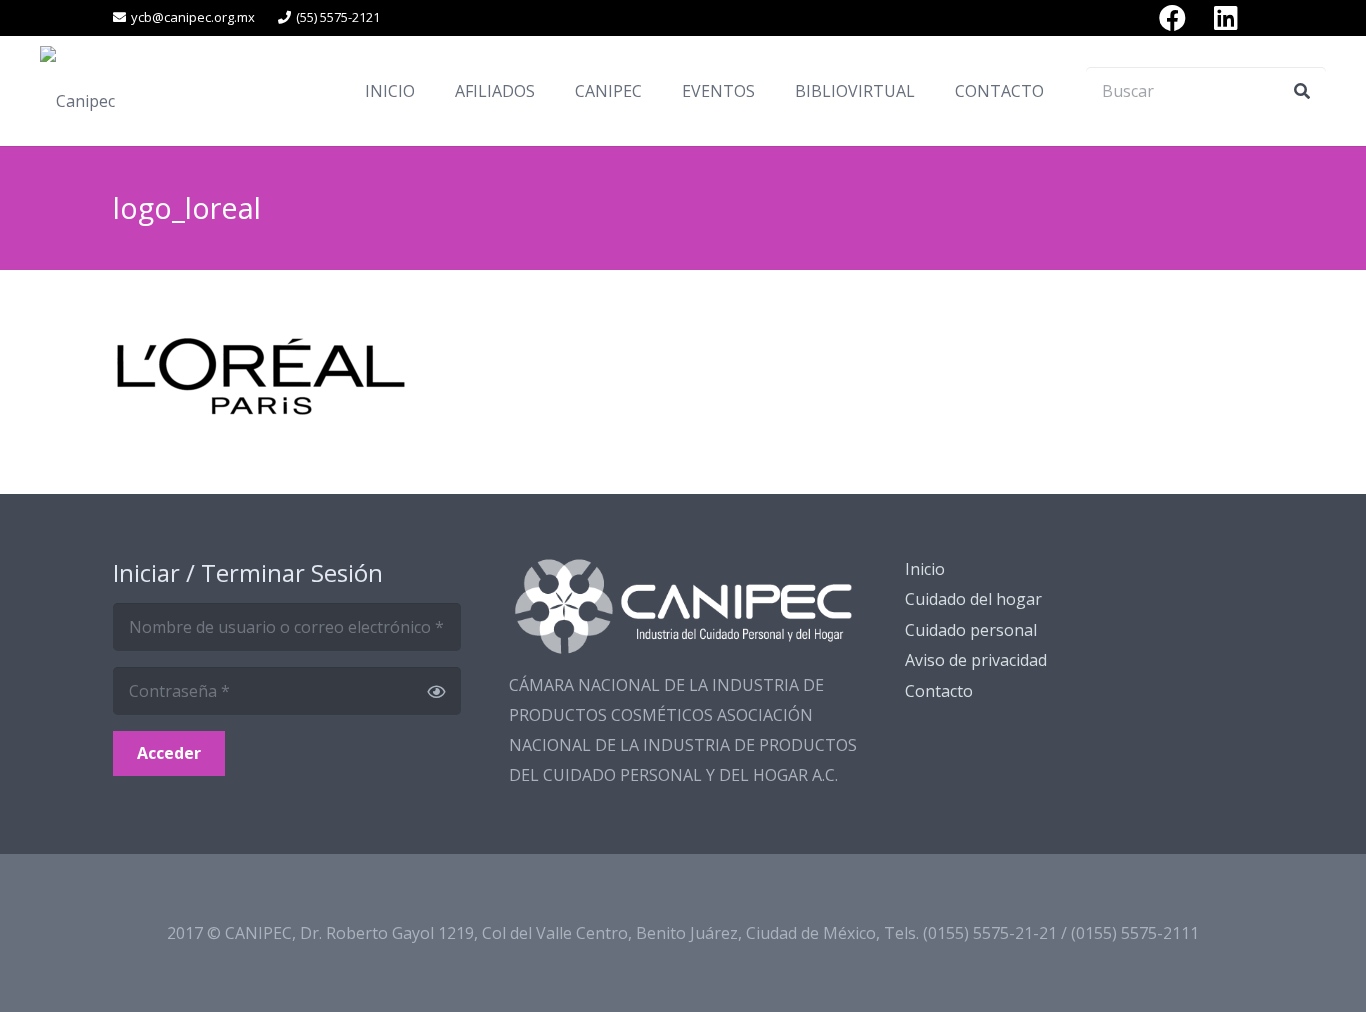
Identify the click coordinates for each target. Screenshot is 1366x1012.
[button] (549, 90)
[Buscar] (1302, 91)
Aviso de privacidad (976, 660)
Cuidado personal (971, 630)
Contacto (939, 691)
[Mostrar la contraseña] (436, 691)
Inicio (925, 569)
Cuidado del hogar (973, 599)
